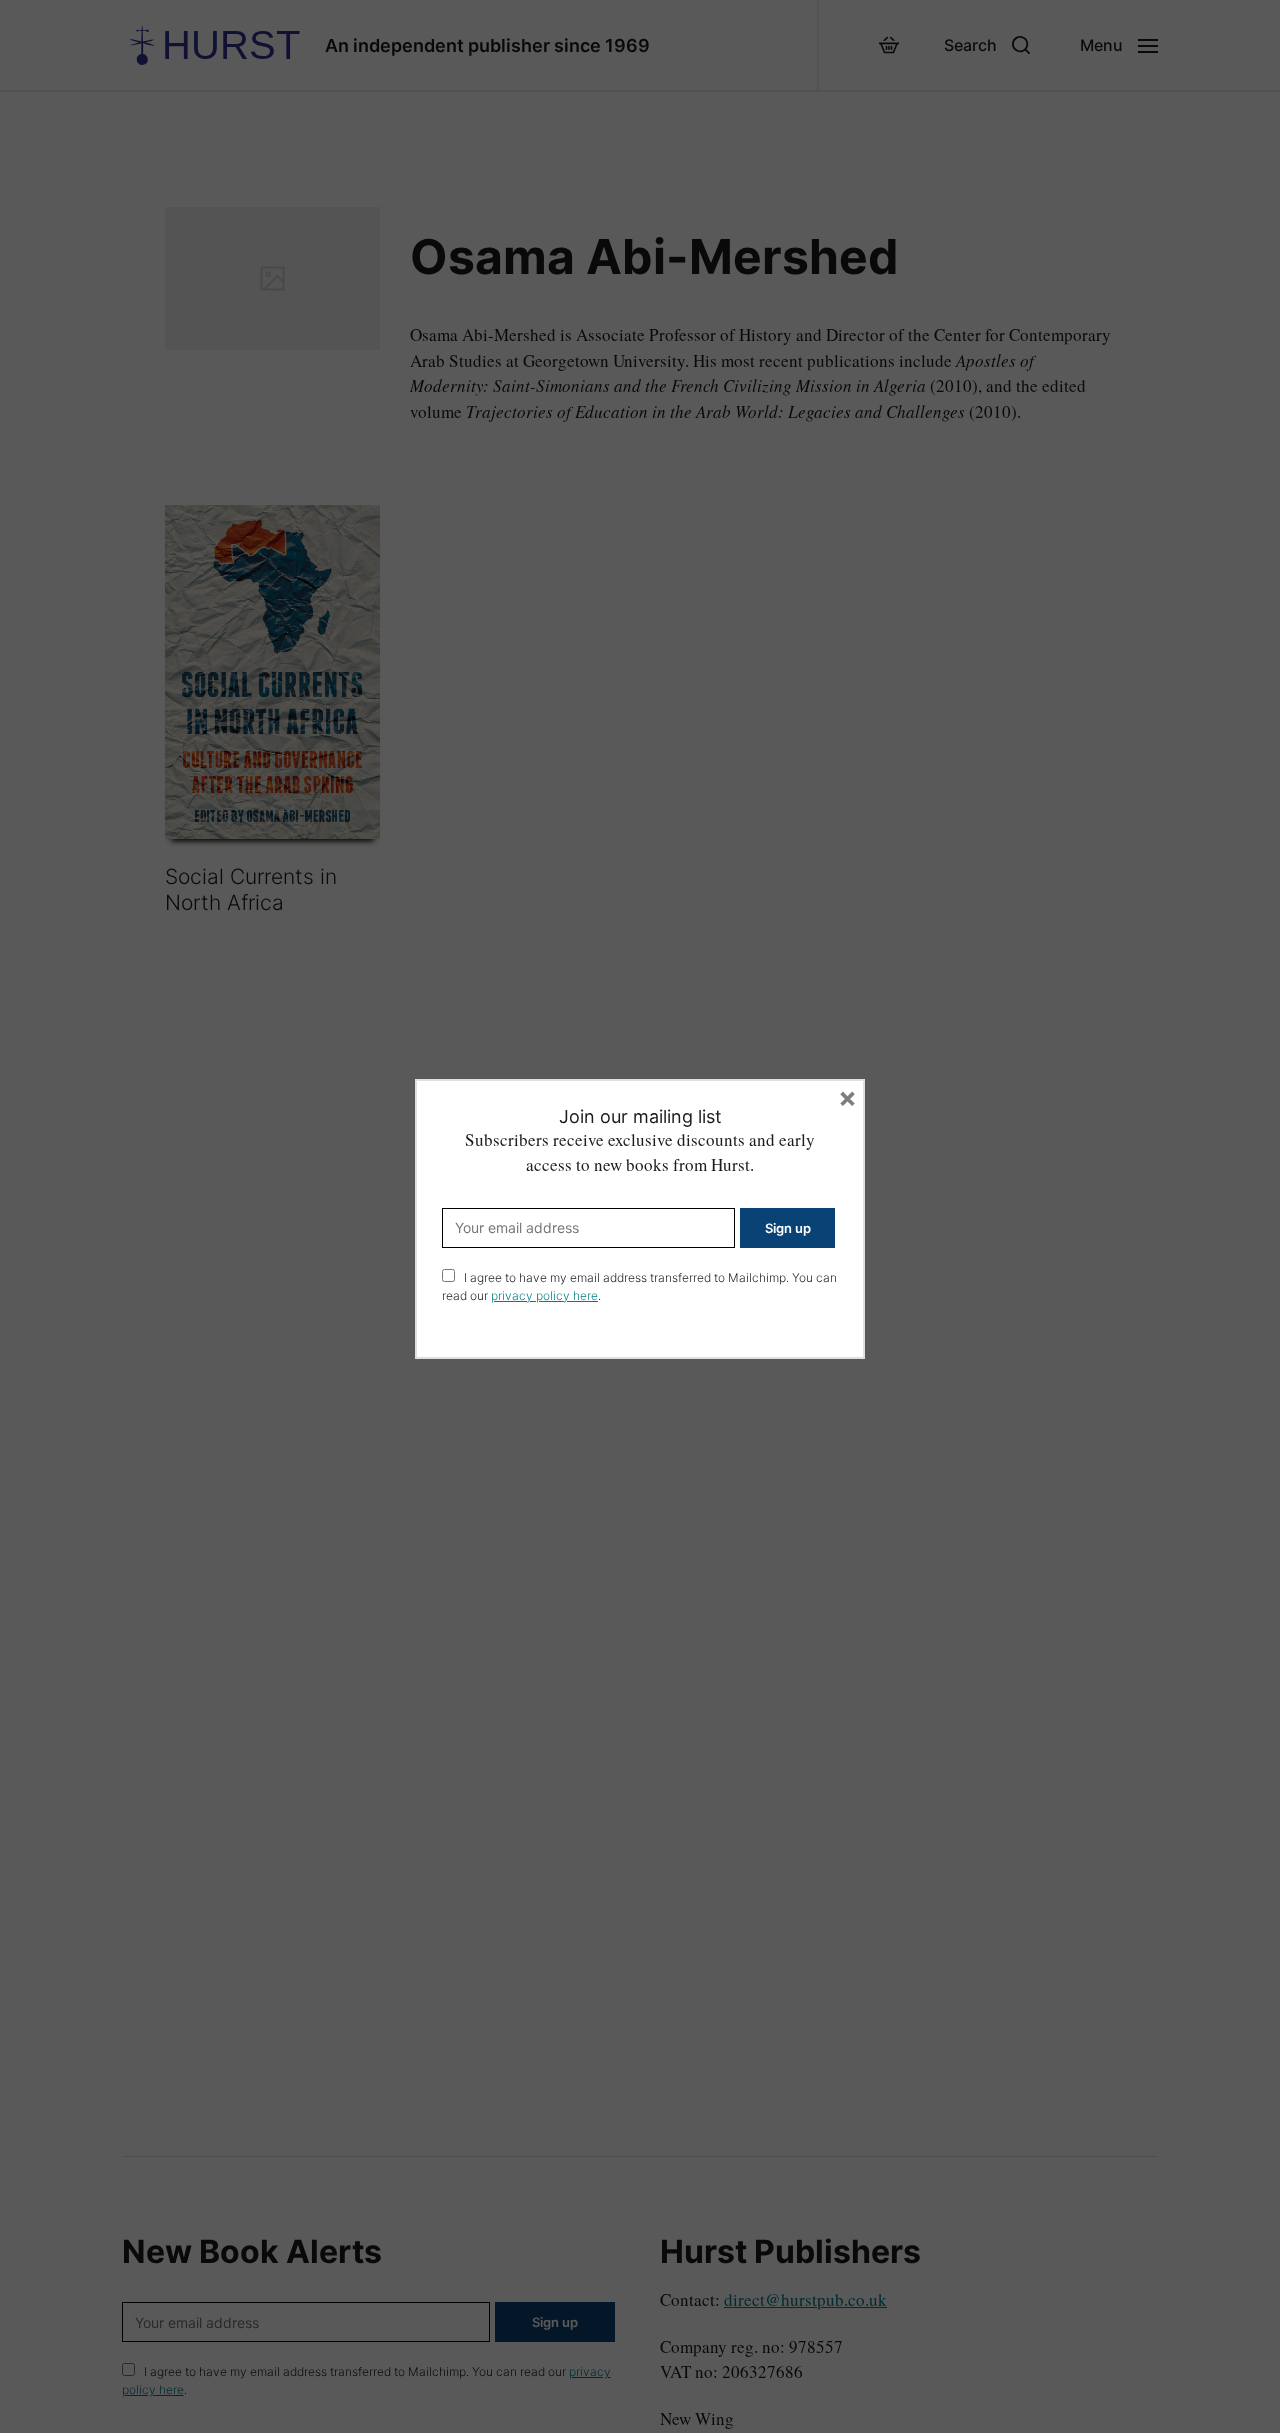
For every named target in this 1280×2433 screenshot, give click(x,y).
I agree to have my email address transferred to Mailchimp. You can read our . (639, 1286)
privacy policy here (544, 1295)
